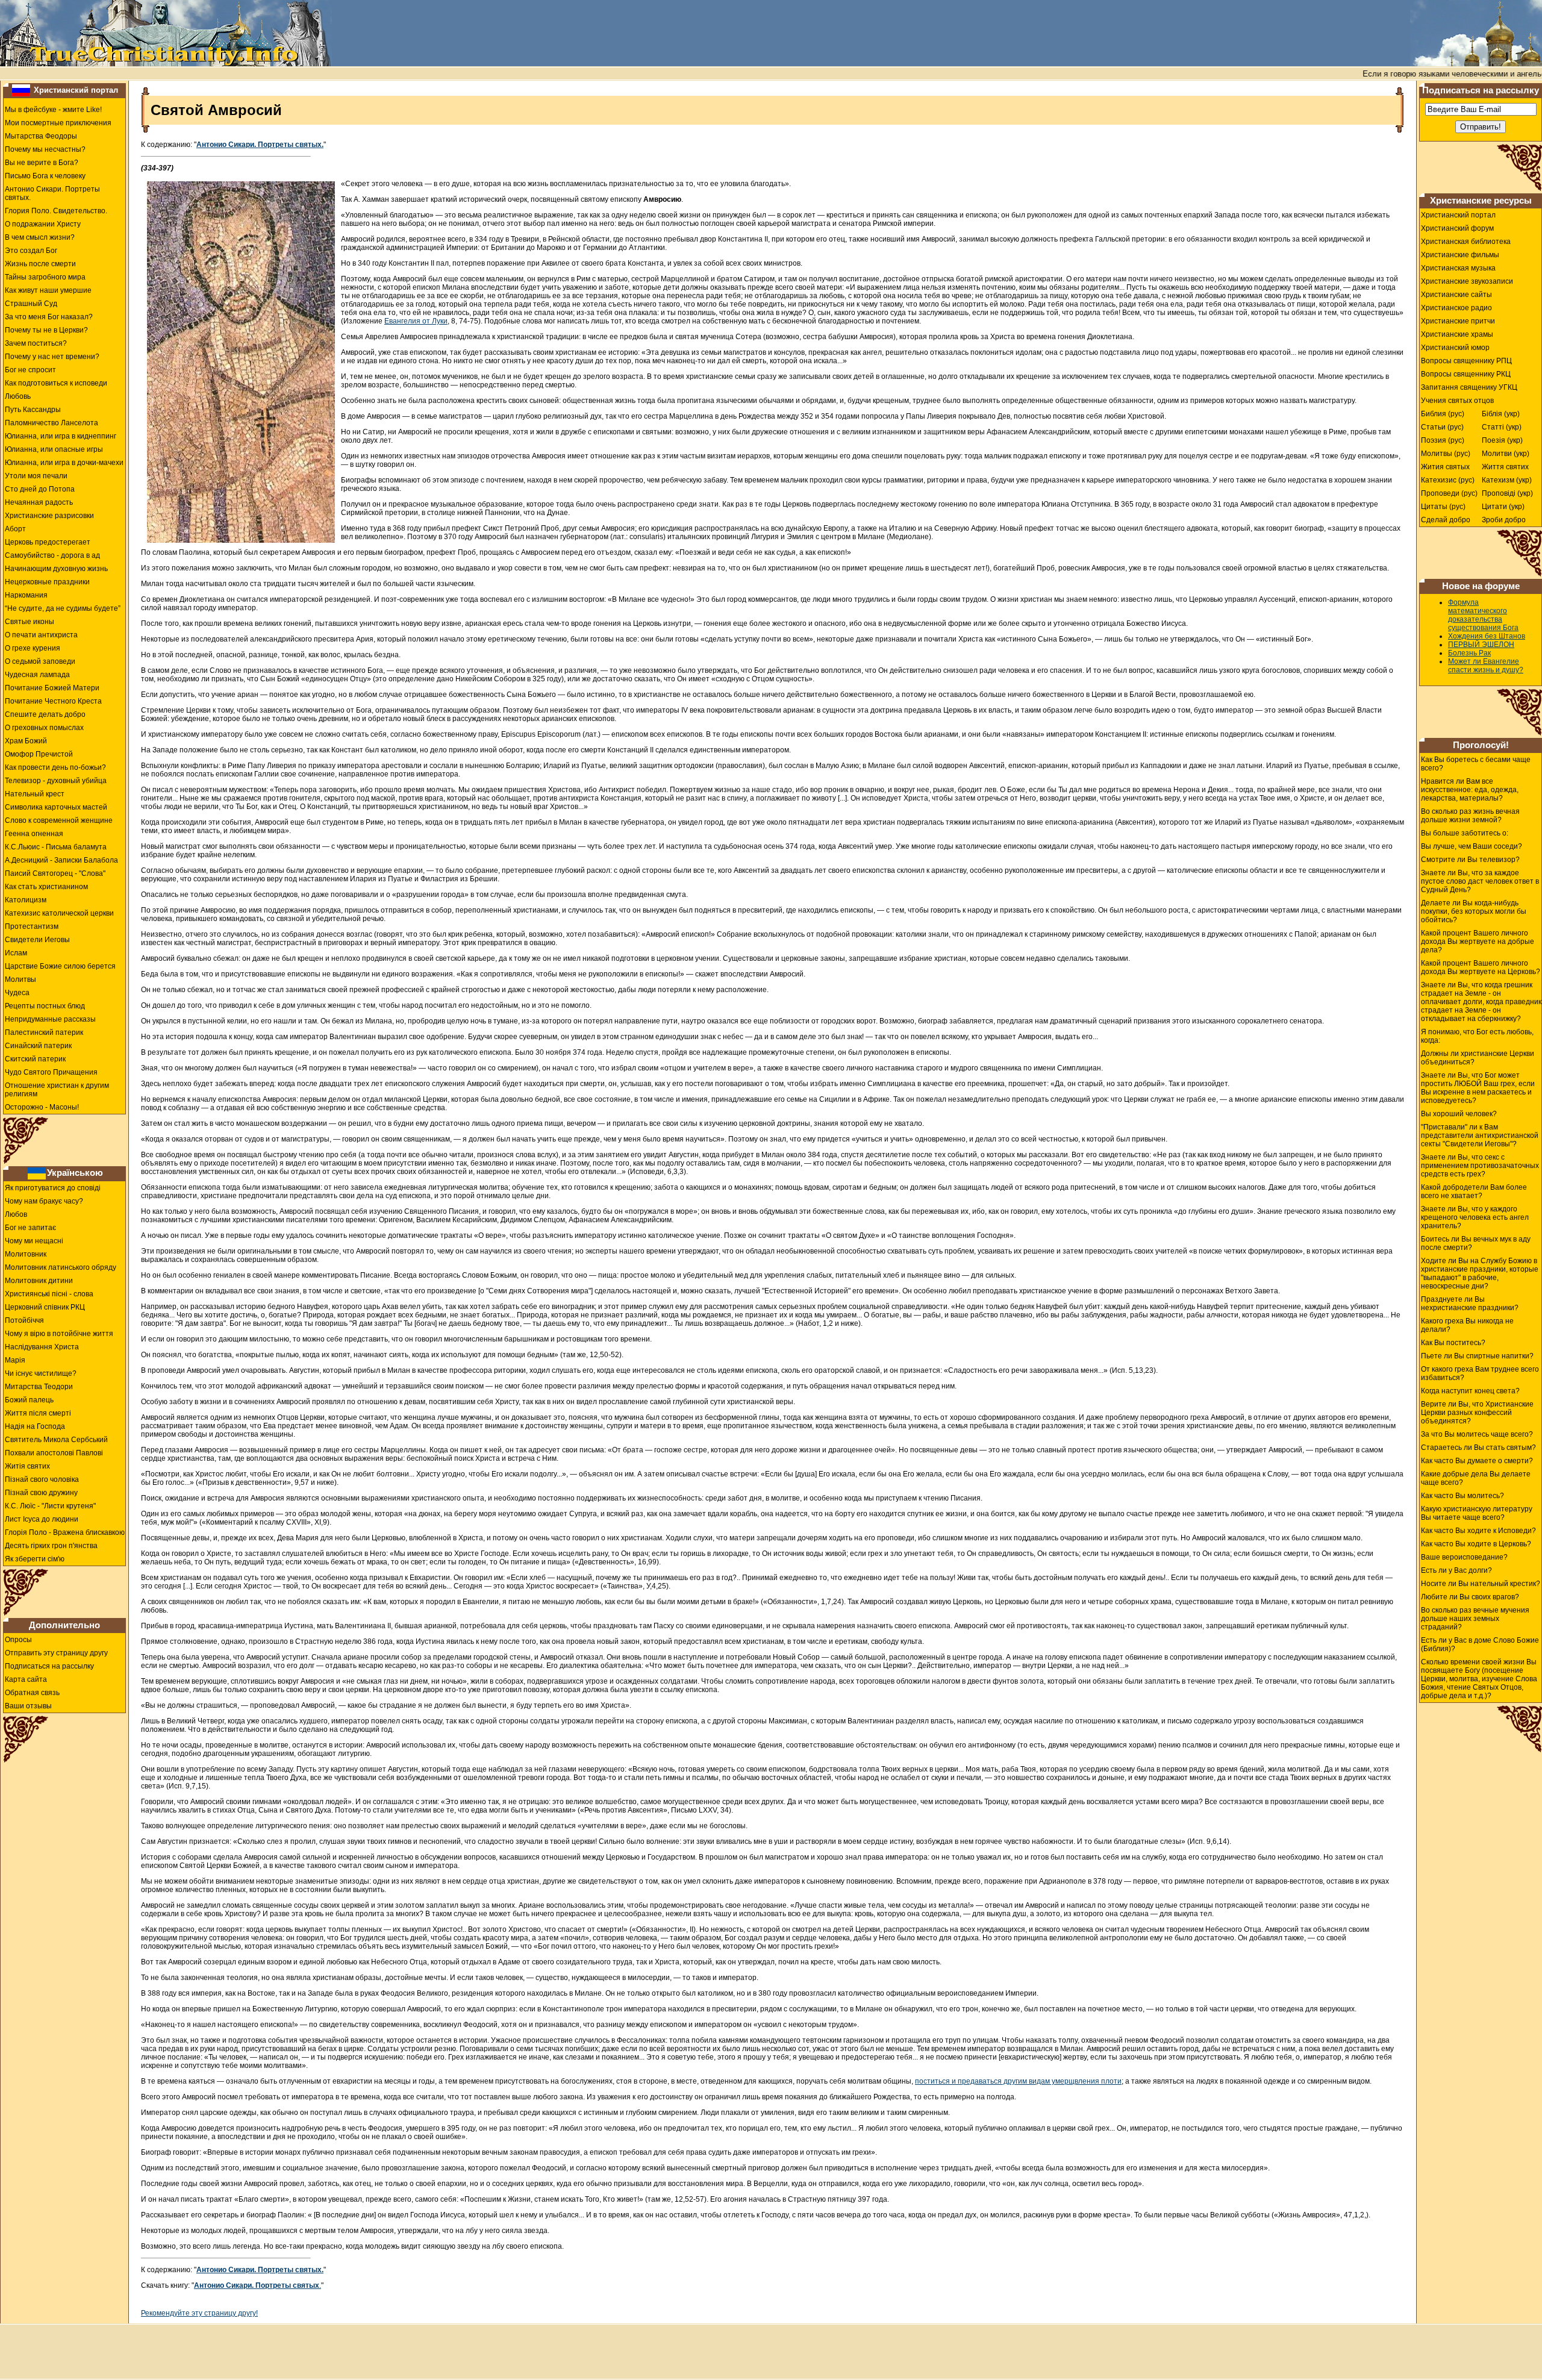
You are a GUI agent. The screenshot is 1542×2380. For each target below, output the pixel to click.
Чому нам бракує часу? (44, 1201)
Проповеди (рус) (1449, 493)
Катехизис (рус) (1448, 480)
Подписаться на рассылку (49, 1666)
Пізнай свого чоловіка (42, 1479)
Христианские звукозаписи (1467, 281)
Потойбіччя (24, 1320)
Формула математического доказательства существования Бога (1483, 615)
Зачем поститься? (36, 343)
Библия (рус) (1443, 414)
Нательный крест (35, 794)
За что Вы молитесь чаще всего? (1477, 1434)
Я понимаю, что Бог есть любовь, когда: (1477, 1036)
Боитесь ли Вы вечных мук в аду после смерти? (1476, 1243)
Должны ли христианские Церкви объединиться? (1478, 1058)
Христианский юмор (1455, 348)
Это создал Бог (31, 251)
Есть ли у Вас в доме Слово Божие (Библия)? (1480, 1644)
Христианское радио (1456, 308)
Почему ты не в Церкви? (46, 330)
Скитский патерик (35, 1059)
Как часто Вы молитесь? (1462, 1496)
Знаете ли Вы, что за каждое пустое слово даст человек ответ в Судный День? (1480, 881)
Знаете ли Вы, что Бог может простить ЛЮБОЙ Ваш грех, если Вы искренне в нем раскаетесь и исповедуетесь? (1478, 1088)
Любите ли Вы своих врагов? (1470, 1597)
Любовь (18, 396)
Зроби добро (1504, 520)
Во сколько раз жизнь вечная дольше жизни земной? (1470, 816)
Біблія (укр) (1501, 414)
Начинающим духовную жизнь (56, 569)
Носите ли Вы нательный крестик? (1481, 1584)
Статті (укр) (1502, 427)
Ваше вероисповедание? (1464, 1557)
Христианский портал (76, 90)
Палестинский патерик (44, 1032)
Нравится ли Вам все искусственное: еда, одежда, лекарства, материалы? (1470, 790)
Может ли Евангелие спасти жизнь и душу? (1486, 666)
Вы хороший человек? (1459, 1114)
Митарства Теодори (39, 1387)
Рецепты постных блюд (45, 1006)
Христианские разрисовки (49, 516)
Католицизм (26, 900)
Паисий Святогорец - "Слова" (55, 873)
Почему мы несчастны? (45, 149)
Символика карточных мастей (56, 807)
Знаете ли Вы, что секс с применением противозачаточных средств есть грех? (1480, 1166)
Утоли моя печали (36, 476)
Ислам (16, 953)
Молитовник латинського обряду (61, 1267)
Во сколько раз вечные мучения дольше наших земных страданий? (1475, 1619)
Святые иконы (30, 622)
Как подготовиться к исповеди (56, 383)
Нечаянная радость (39, 502)
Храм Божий (26, 741)
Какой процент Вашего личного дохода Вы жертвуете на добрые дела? (1478, 942)
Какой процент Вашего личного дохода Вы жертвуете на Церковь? (1481, 967)
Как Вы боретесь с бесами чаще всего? (1476, 764)
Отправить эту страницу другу (56, 1653)
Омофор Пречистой (39, 754)
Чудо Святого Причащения (51, 1072)
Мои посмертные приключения (58, 123)
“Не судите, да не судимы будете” (63, 608)
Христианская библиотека (1466, 242)
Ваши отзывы (28, 1706)
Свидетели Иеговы (37, 940)
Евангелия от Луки (416, 321)
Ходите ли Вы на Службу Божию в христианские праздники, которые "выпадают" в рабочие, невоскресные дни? (1480, 1273)
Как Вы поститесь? (1453, 1343)
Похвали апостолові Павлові (54, 1453)
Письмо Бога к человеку (45, 176)
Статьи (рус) (1442, 427)
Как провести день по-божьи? (55, 767)
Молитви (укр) (1506, 454)
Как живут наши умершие (48, 290)
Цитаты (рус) (1443, 507)
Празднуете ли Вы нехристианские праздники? (1470, 1304)
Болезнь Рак (1469, 653)
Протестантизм (32, 926)
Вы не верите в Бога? (42, 163)
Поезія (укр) (1502, 440)
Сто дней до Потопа (40, 489)
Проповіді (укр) (1507, 493)
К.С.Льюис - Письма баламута (56, 847)
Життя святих (1505, 467)
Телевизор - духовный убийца (56, 781)
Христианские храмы (1457, 334)
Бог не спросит (30, 370)
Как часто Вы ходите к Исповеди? (1478, 1531)
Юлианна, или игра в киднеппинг (61, 436)
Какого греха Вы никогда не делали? (1467, 1325)
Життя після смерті (38, 1413)
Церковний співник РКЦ (45, 1307)
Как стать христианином (46, 887)
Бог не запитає (30, 1228)
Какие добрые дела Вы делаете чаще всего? (1476, 1478)
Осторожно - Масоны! (42, 1107)
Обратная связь (32, 1693)
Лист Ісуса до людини (42, 1519)
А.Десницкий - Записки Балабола (61, 860)
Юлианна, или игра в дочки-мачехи (64, 463)
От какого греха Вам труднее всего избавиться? (1480, 1373)
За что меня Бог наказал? (49, 317)
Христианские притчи (1458, 321)
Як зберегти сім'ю (35, 1559)
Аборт (15, 529)
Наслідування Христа (42, 1347)
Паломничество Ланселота (52, 423)
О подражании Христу (43, 224)
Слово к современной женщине (59, 820)
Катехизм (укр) (1507, 480)
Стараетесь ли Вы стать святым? (1478, 1448)
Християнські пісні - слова (49, 1294)
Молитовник (26, 1254)
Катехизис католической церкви (59, 913)
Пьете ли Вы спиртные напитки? (1477, 1356)
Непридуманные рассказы (50, 1019)
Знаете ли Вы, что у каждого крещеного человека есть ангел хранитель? (1475, 1217)
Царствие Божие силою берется (60, 966)
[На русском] (21, 90)
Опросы (18, 1640)
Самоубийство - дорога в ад (52, 555)
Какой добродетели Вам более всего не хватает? (1474, 1192)
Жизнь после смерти (40, 264)
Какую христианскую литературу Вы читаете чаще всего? (1477, 1513)
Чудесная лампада (37, 675)
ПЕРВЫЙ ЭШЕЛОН (1481, 645)
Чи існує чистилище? (41, 1373)
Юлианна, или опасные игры (54, 449)
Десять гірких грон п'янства (51, 1546)
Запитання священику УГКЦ (1469, 387)
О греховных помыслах (44, 728)
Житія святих (27, 1466)
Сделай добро (1446, 520)
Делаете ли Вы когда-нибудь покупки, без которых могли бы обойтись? (1474, 911)
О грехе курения (33, 648)
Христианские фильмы (1460, 255)
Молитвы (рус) (1446, 454)
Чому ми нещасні (34, 1241)
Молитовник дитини (39, 1281)
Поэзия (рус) (1443, 440)
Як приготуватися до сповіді (53, 1188)
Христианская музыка (1458, 268)
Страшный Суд (31, 304)
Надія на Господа (35, 1426)
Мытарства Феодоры (41, 136)
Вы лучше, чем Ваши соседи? (1472, 846)
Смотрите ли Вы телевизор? (1470, 860)
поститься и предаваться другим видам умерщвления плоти (1018, 2081)
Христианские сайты (1456, 295)
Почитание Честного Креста (53, 701)
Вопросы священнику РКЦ (1466, 374)
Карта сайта (26, 1679)
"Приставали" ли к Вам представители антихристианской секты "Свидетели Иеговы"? (1480, 1135)
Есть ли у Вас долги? (1456, 1570)
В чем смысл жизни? (40, 237)
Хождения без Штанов (1487, 636)
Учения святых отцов (1457, 401)
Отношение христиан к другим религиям (57, 1090)
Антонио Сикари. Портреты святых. (52, 193)
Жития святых (1445, 467)
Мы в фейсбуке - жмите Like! (53, 110)
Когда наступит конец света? (1470, 1391)
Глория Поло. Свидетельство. (56, 211)
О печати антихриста (41, 635)
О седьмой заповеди (40, 661)
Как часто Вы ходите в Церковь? (1476, 1544)
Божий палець (29, 1400)
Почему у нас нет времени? (52, 357)
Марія (15, 1360)
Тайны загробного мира (45, 277)
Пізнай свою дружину (41, 1493)
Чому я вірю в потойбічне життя (59, 1334)
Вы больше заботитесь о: (1465, 833)
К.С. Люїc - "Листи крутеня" (50, 1506)
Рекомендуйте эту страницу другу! (199, 2313)
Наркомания (26, 595)
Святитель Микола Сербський (56, 1440)
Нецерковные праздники (47, 582)
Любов (16, 1214)
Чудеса (17, 993)
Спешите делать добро (45, 714)
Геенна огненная (34, 834)
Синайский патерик (38, 1046)
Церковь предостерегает (48, 542)
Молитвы (20, 979)
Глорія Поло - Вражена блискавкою (65, 1532)
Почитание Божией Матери (52, 688)
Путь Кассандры (33, 410)
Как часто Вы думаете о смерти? (1477, 1461)
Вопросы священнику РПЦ (1466, 361)
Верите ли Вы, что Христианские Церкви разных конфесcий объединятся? (1477, 1413)
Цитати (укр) (1503, 507)
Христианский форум (1457, 228)
